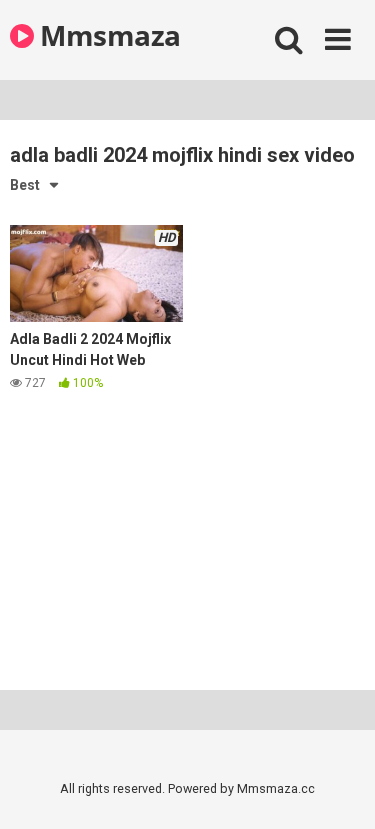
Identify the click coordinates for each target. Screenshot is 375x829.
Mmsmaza (107, 35)
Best (25, 185)
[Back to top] (338, 788)
